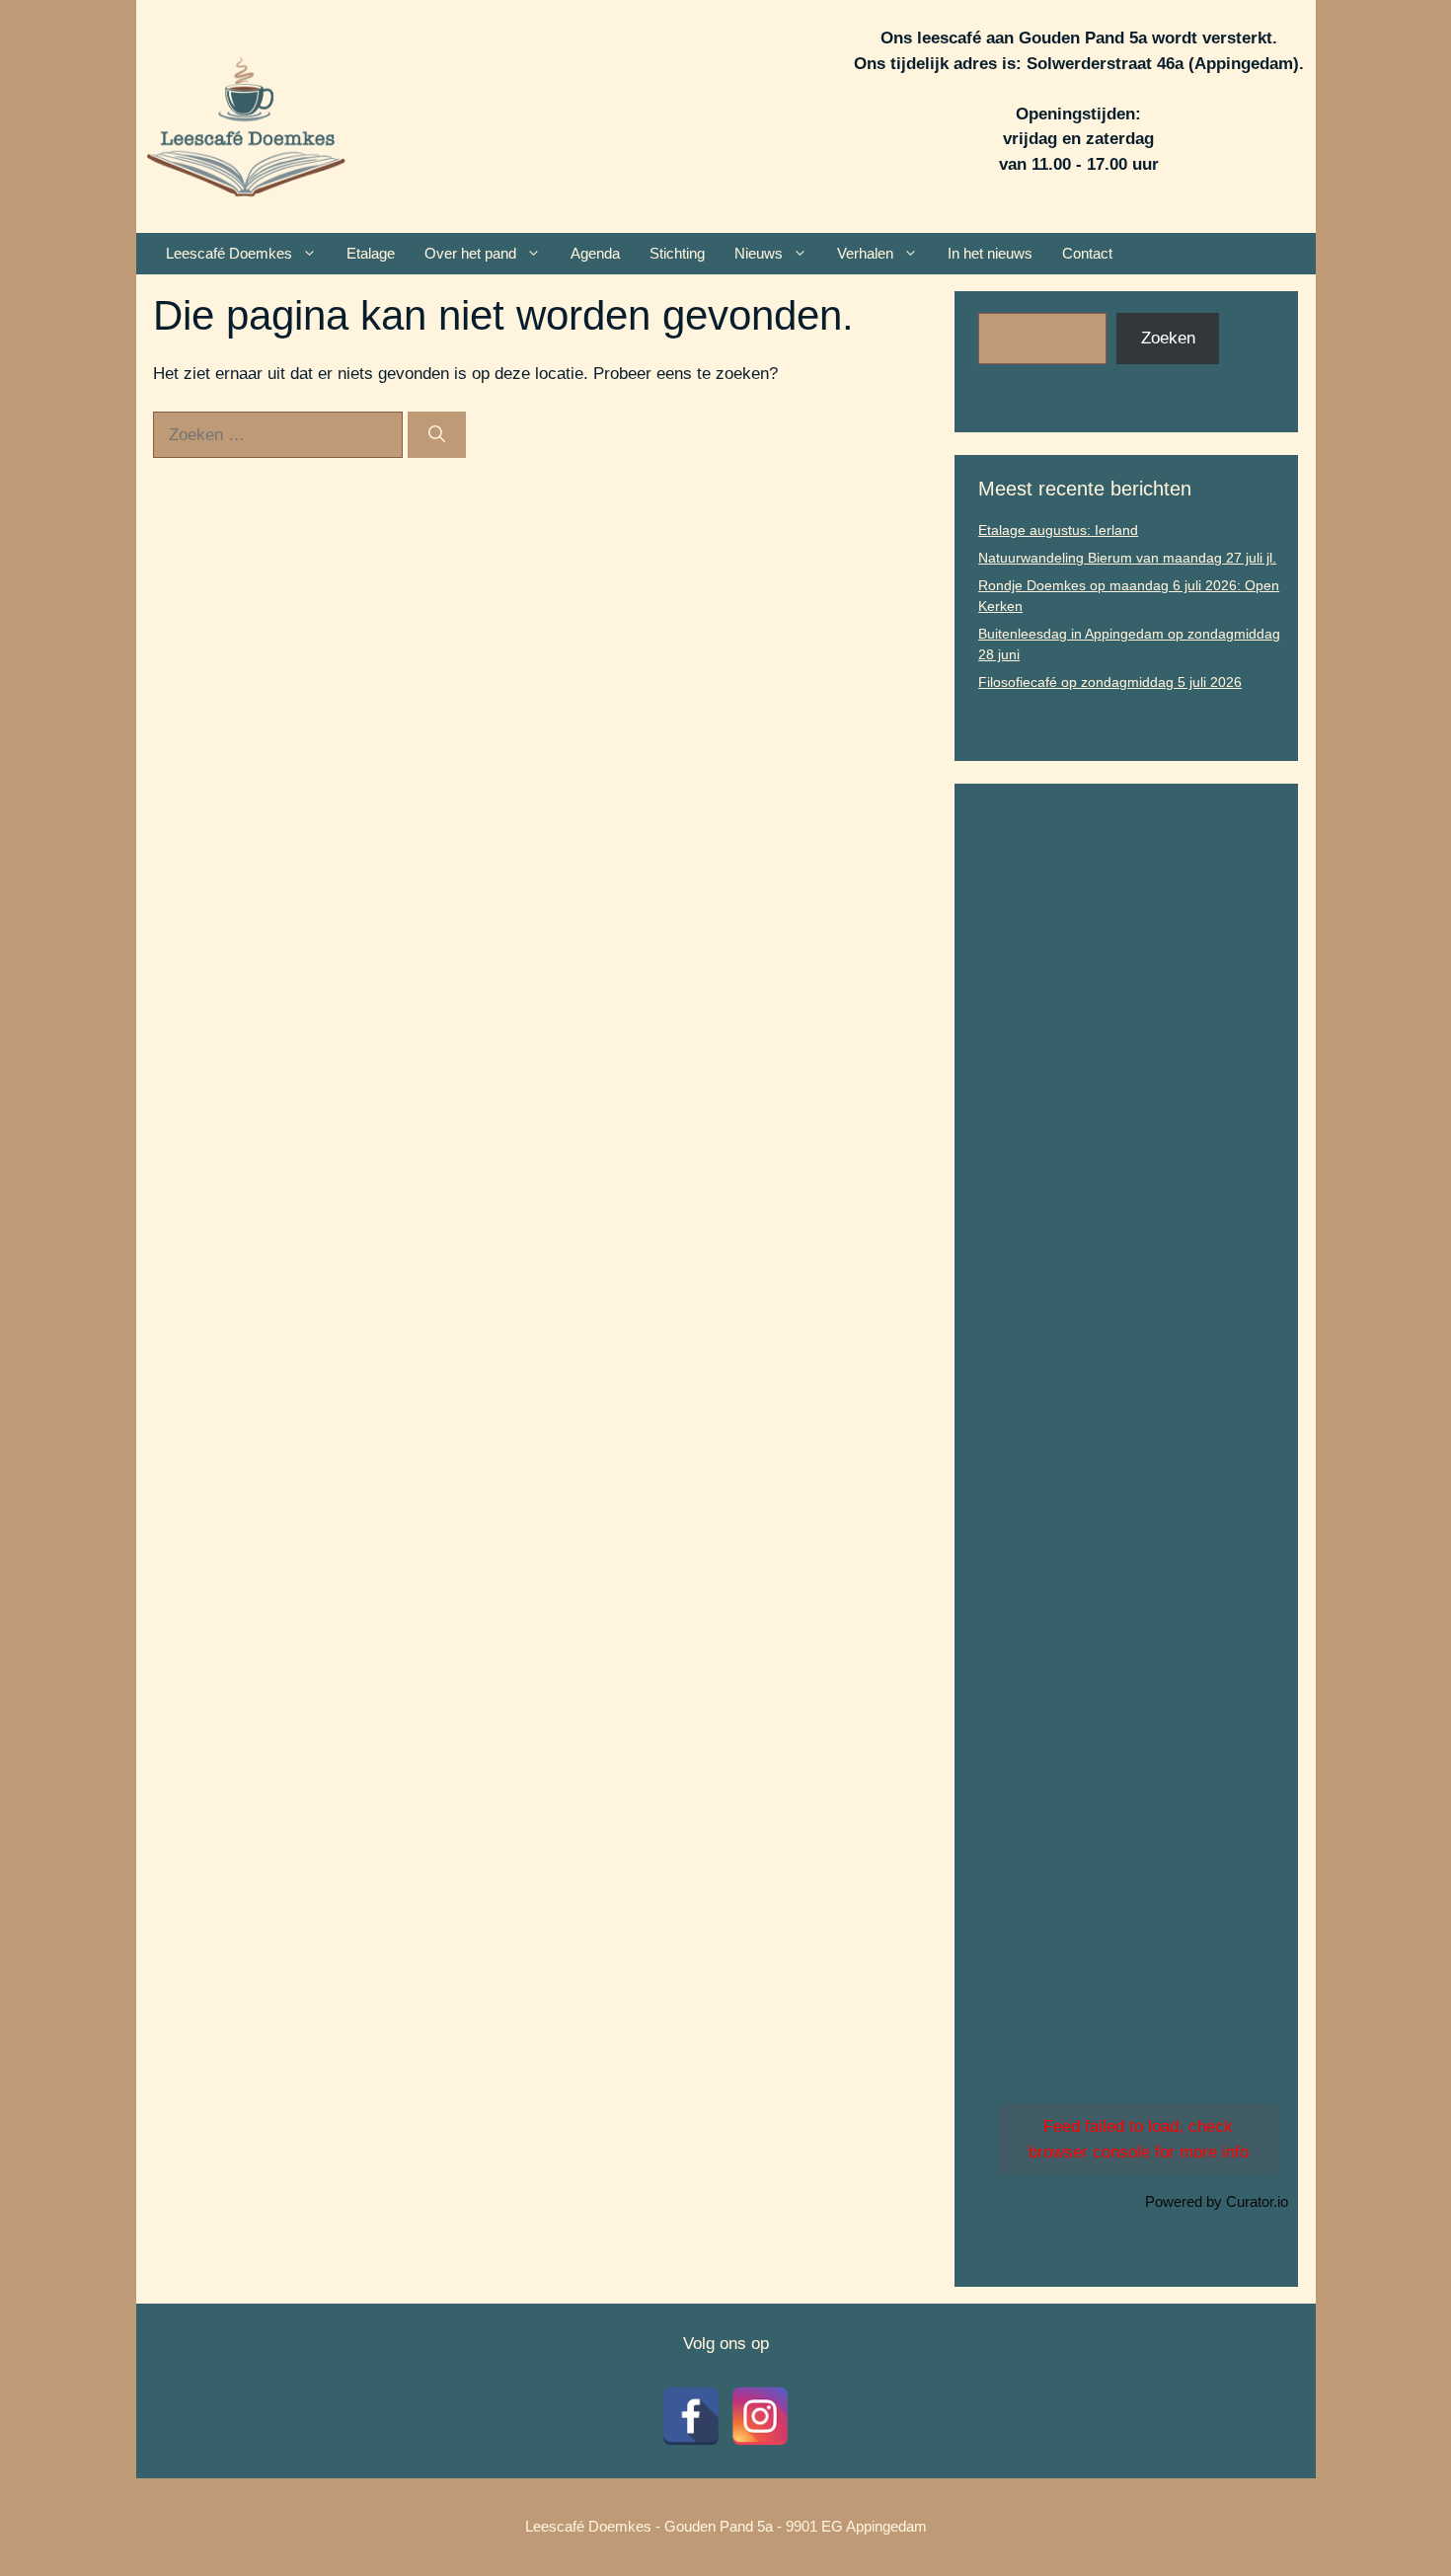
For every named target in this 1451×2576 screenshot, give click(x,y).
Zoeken (1168, 338)
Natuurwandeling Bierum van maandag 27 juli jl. (1127, 558)
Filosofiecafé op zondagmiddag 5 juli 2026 (1110, 682)
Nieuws (759, 253)
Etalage (371, 253)
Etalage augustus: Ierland (1058, 530)
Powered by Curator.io (1217, 2201)
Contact (1087, 253)
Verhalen (865, 253)
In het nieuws (990, 253)
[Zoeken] (437, 435)
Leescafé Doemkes (229, 253)
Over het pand (470, 253)
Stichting (677, 253)
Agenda (595, 253)
